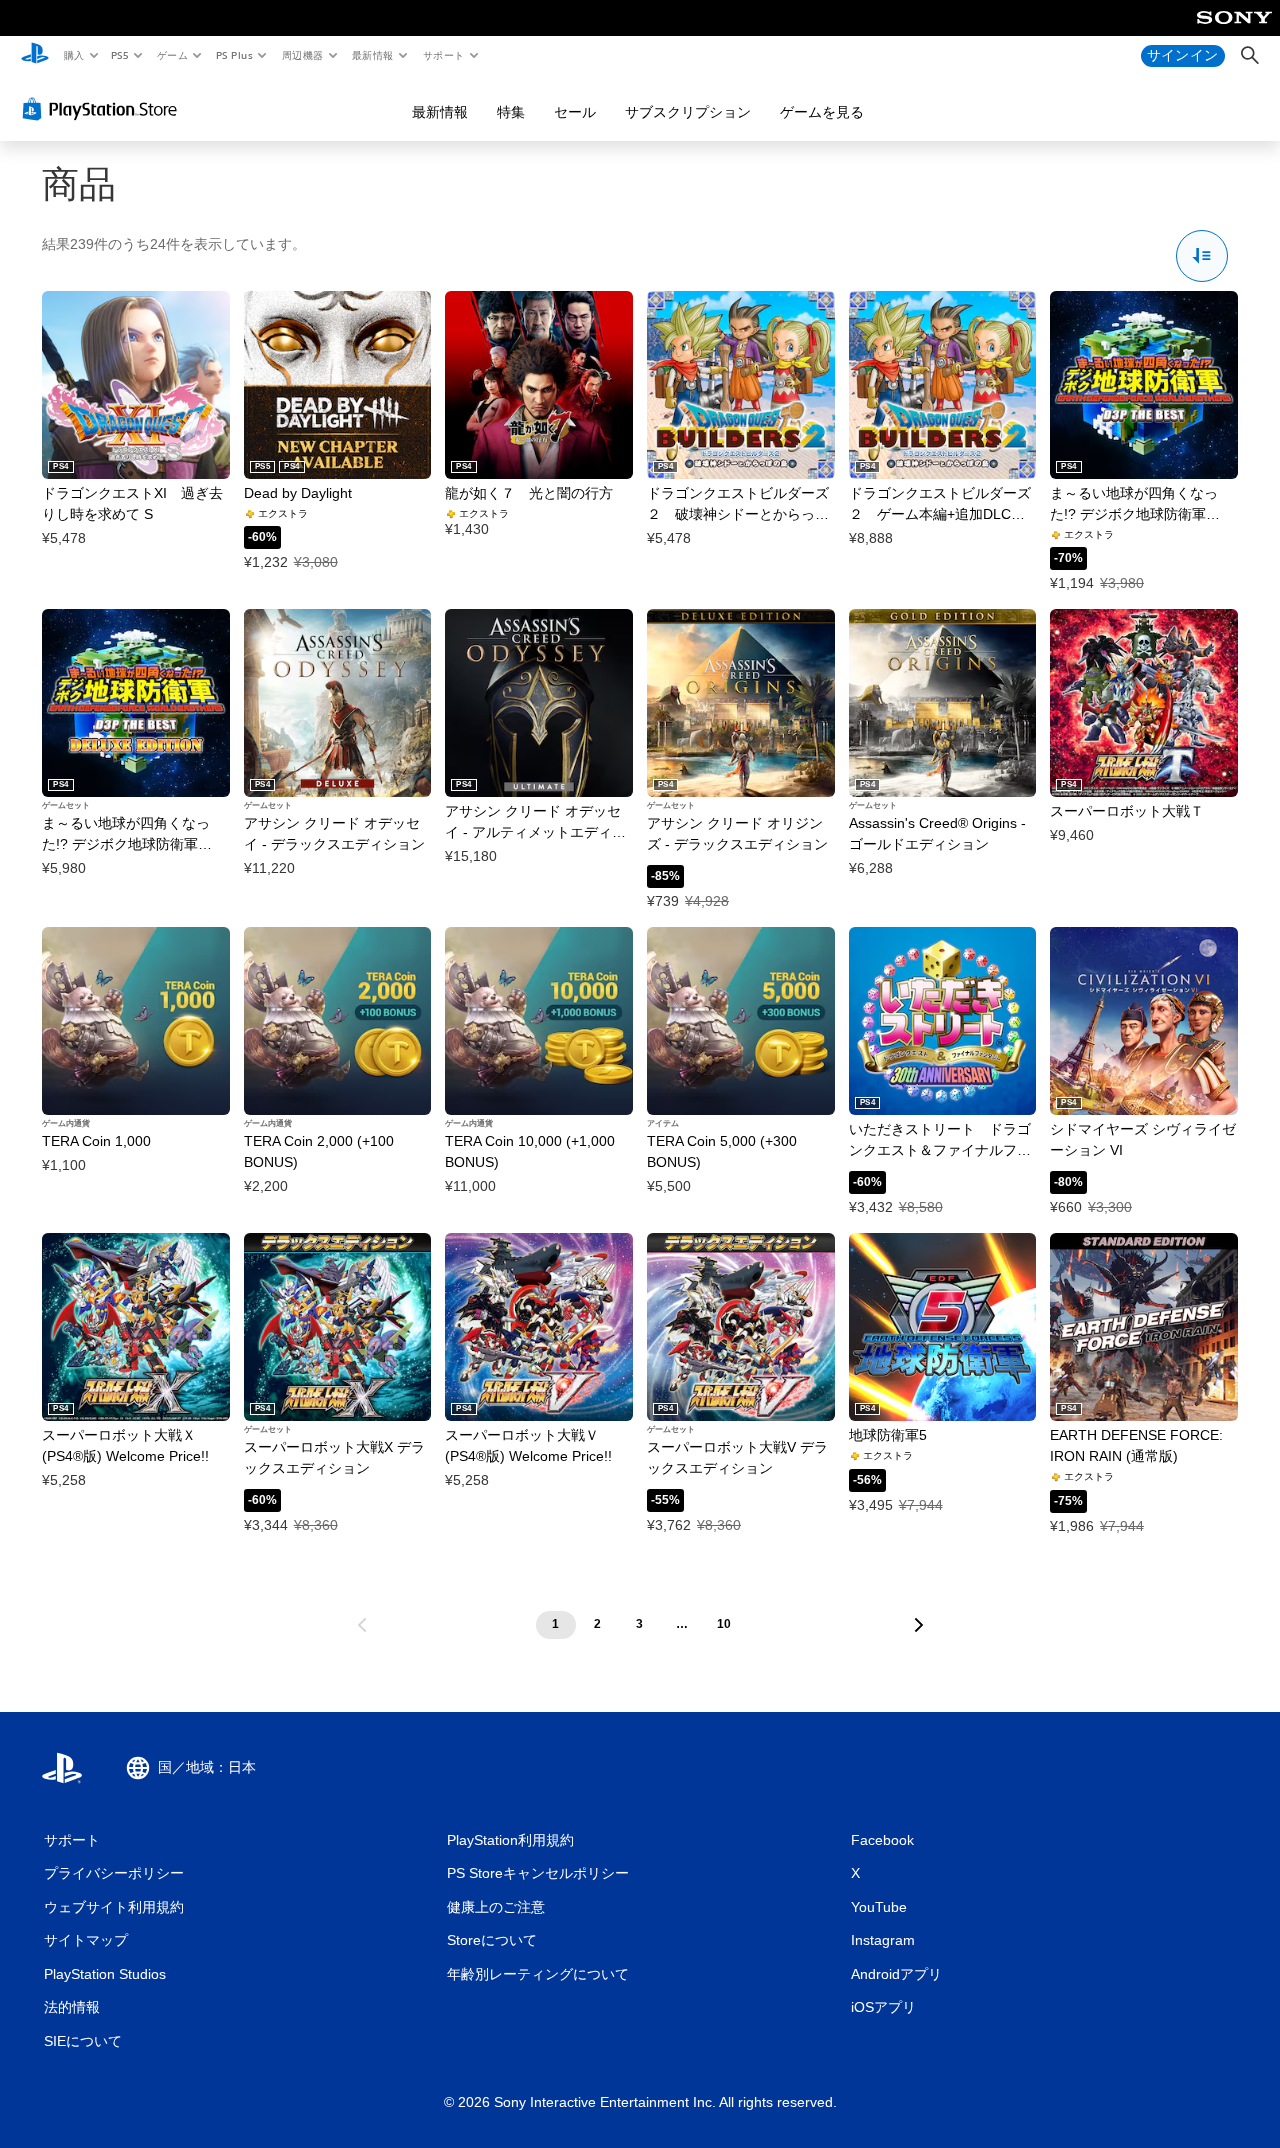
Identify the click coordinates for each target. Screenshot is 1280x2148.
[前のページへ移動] (362, 1625)
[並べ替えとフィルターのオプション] (1202, 256)
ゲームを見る (822, 112)
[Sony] (1234, 31)
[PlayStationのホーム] (35, 56)
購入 (73, 55)
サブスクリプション (688, 112)
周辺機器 (302, 55)
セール (575, 112)
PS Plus (234, 55)
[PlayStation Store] (104, 109)
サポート (443, 55)
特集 (511, 112)
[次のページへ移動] (919, 1625)
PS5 (120, 55)
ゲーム (171, 55)
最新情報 (373, 55)
